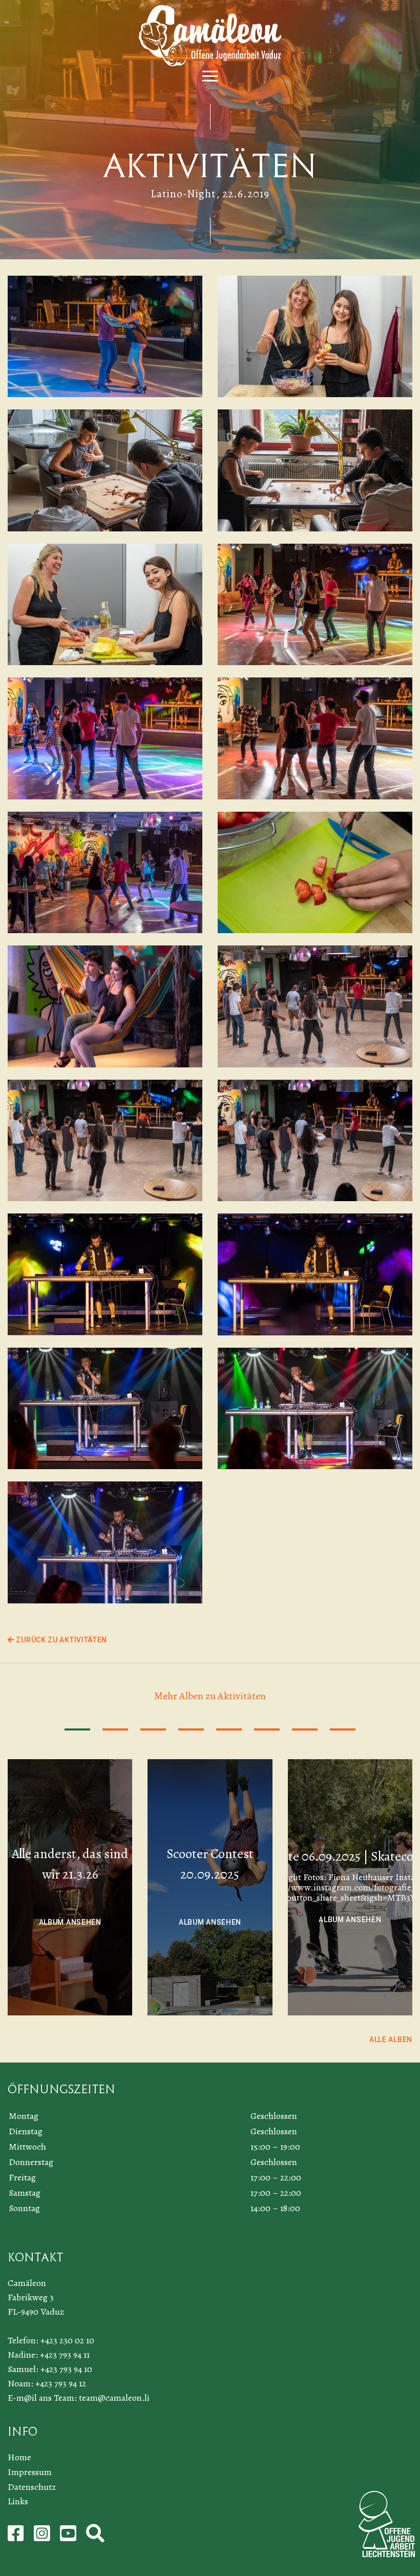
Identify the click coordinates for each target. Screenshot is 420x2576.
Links (18, 2501)
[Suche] (95, 2537)
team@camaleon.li (114, 2398)
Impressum (30, 2472)
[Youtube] (69, 2537)
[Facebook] (17, 2537)
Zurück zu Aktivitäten (61, 1640)
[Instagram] (43, 2537)
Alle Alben (391, 2039)
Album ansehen (70, 1922)
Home (19, 2457)
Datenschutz (32, 2487)
